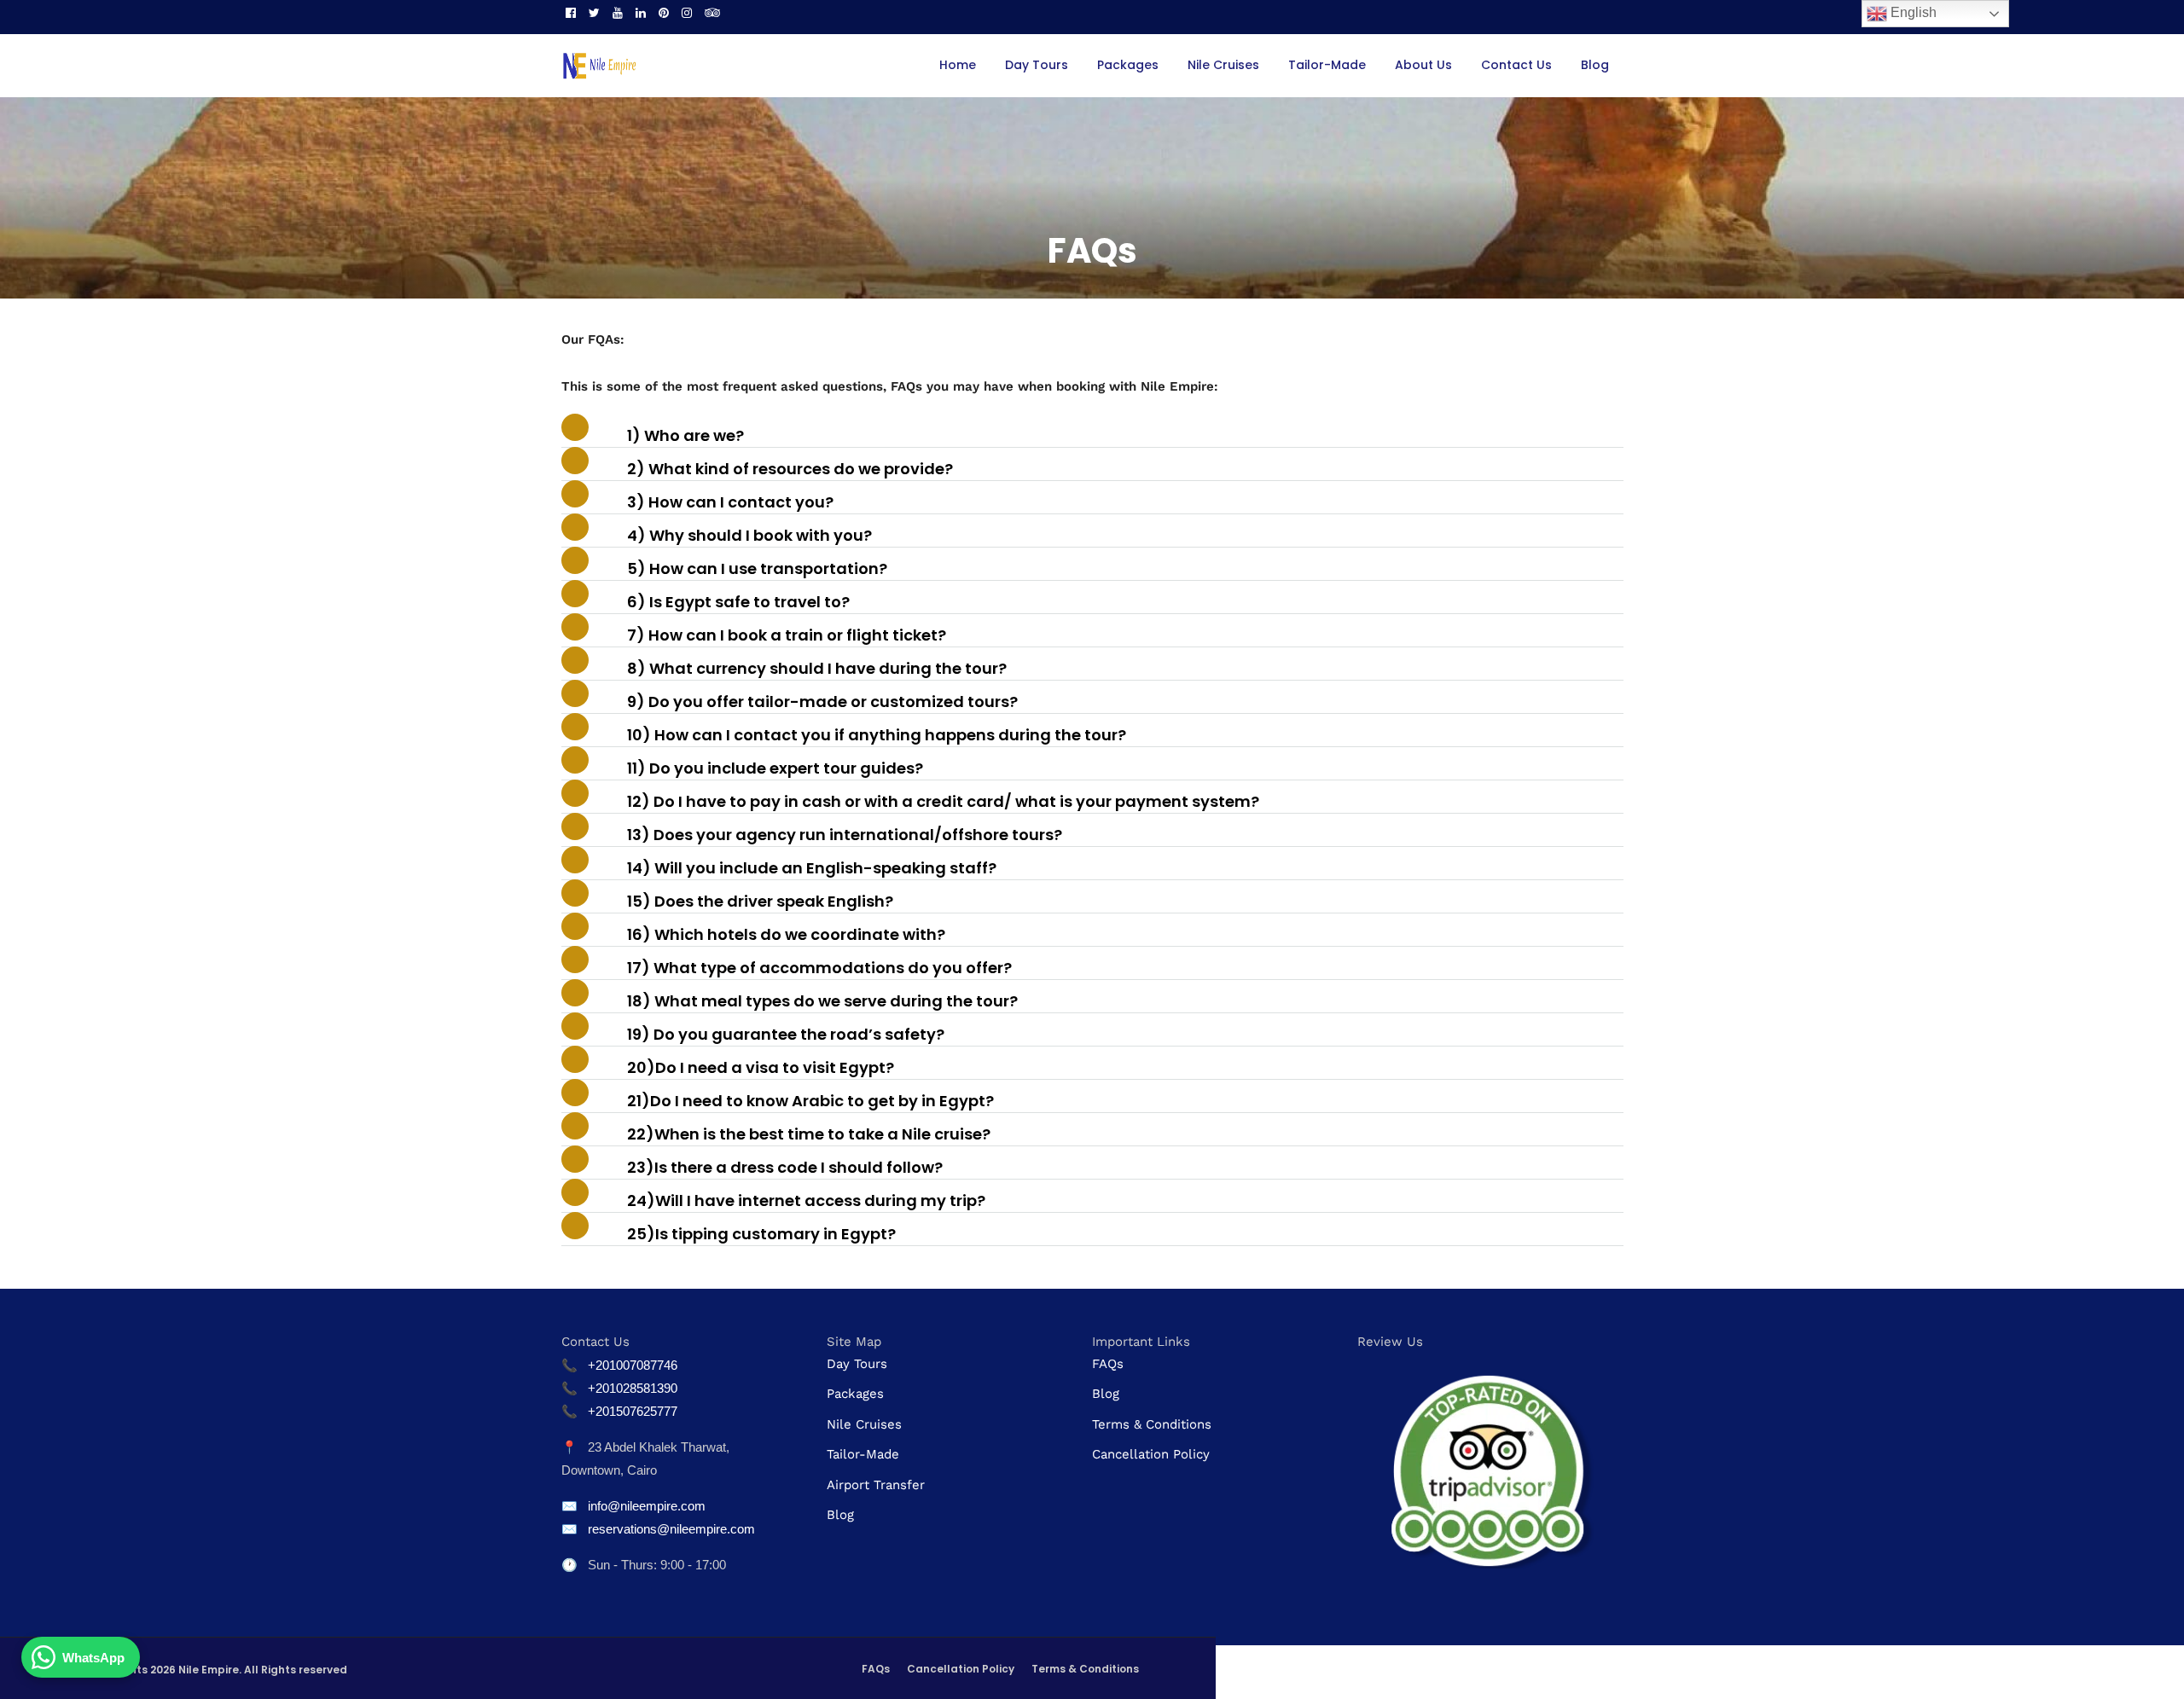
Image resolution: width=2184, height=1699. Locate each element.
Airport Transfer (876, 1485)
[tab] (1092, 435)
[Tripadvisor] (712, 13)
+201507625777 (633, 1411)
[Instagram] (687, 13)
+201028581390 (633, 1388)
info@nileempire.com (647, 1506)
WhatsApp (93, 1658)
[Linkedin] (641, 13)
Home (958, 65)
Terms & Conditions (1152, 1424)
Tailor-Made (1327, 65)
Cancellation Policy (1151, 1454)
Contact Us (1516, 65)
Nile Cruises (1223, 65)
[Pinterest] (664, 13)
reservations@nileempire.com (671, 1529)
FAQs (1108, 1364)
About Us (1423, 65)
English (1912, 12)
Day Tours (1037, 65)
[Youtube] (618, 13)
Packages (1128, 65)
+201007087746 (633, 1365)
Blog (1595, 65)
